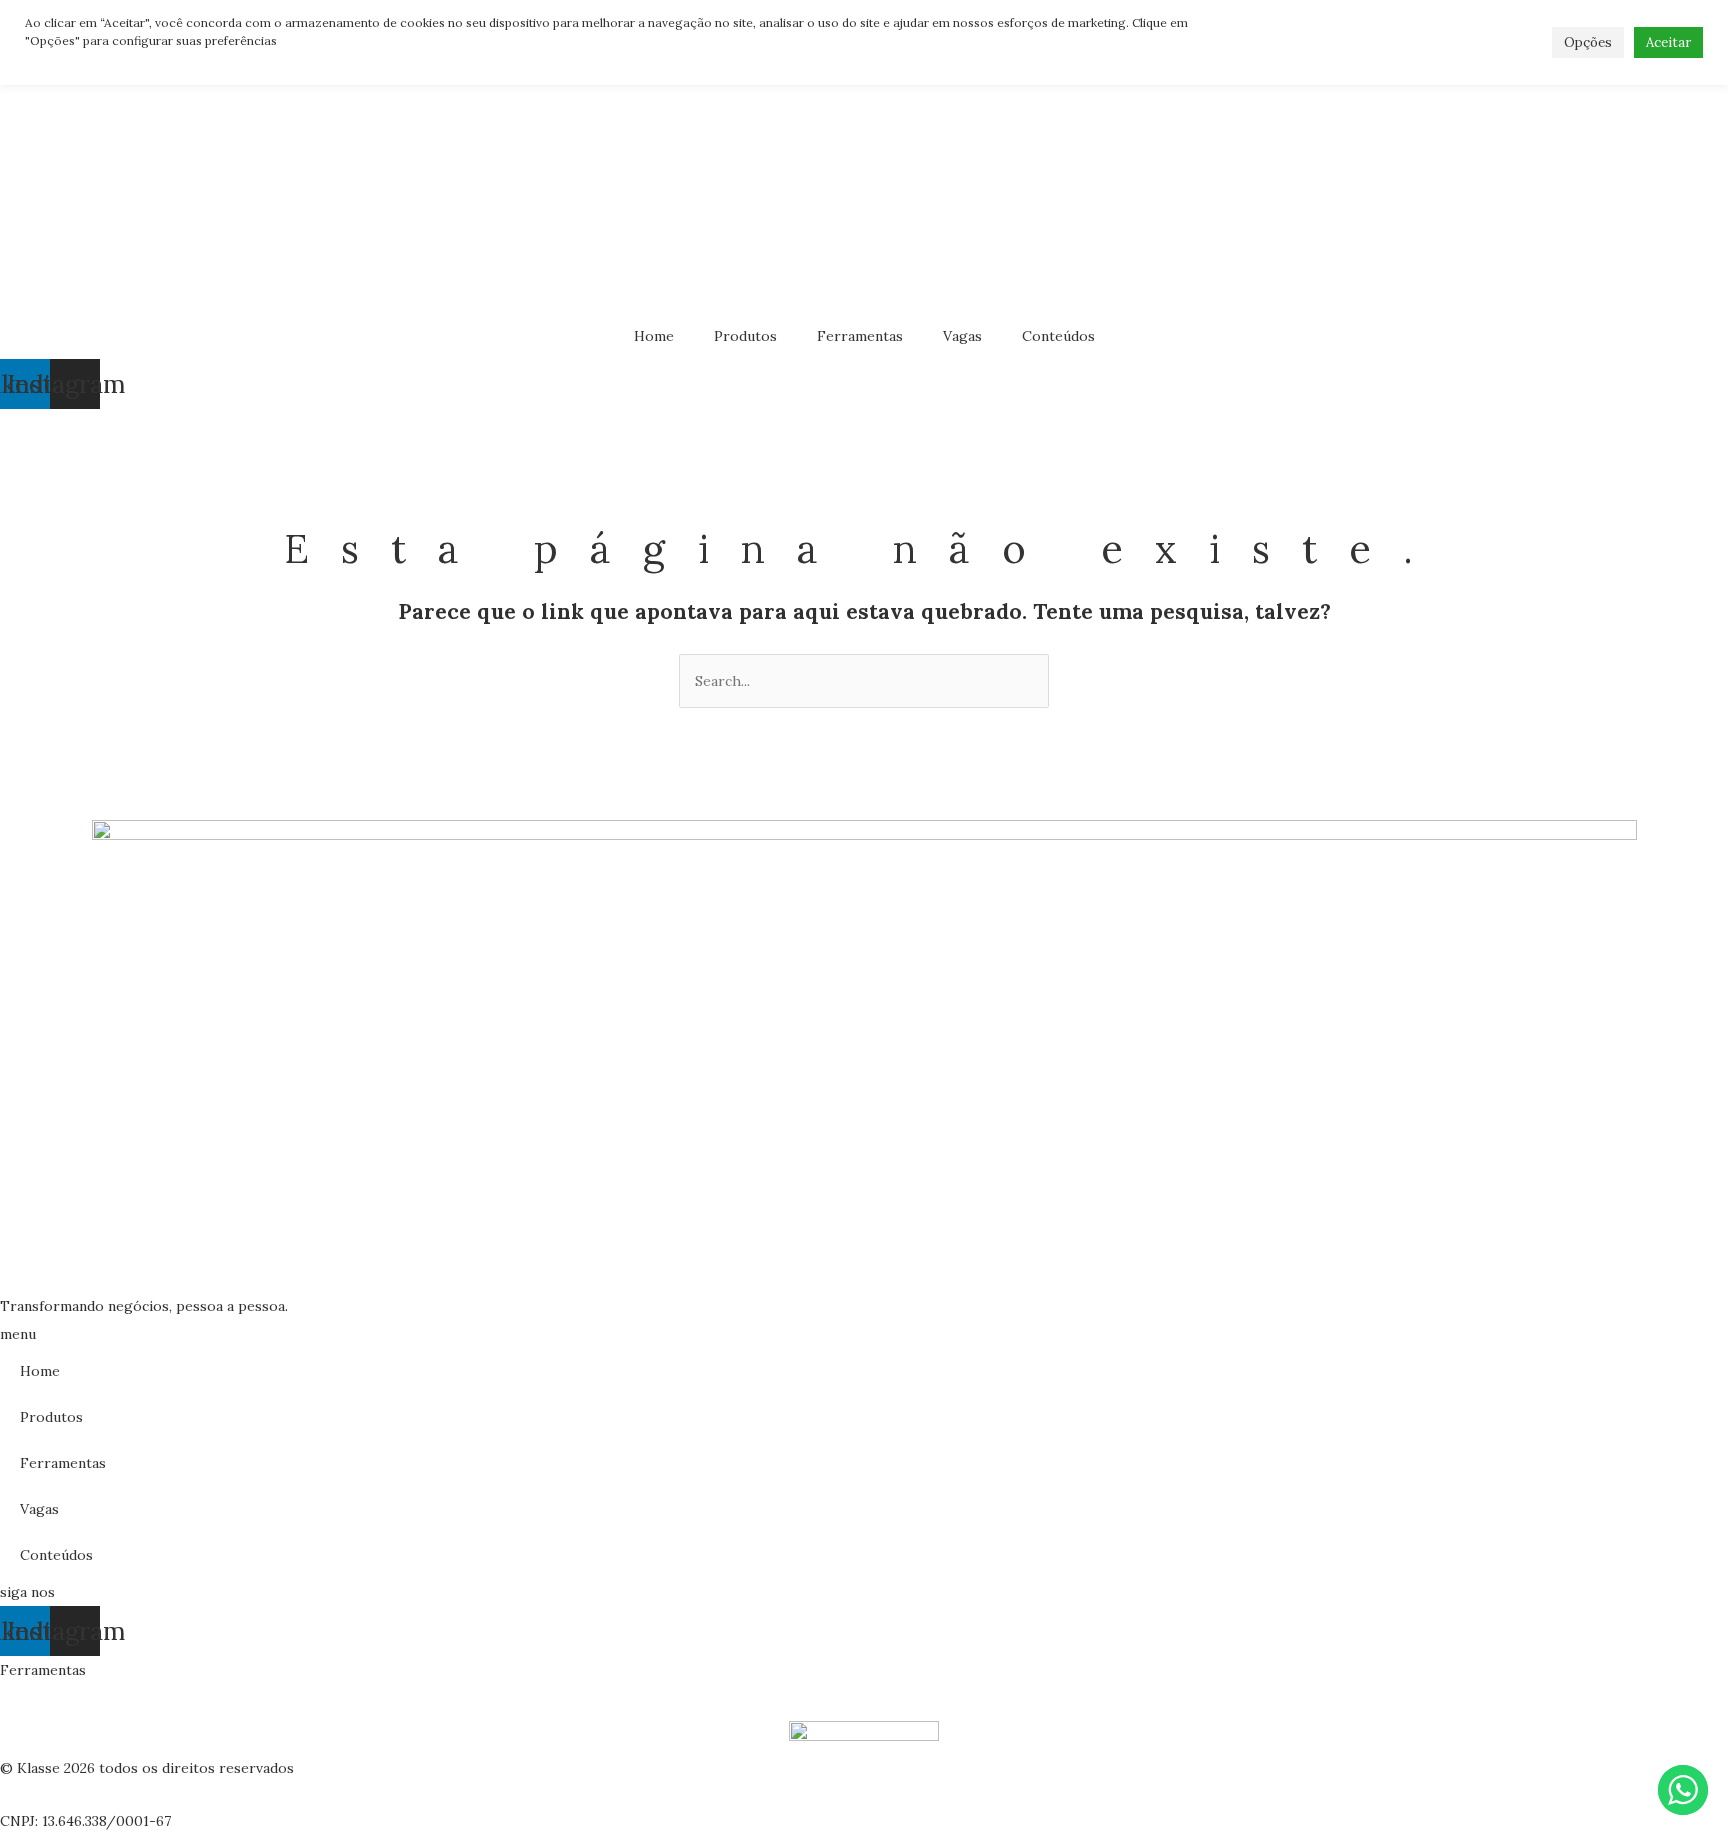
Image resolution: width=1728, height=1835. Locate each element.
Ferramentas (860, 336)
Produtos (745, 336)
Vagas (962, 336)
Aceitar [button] (1668, 42)
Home (654, 336)
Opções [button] (1588, 42)
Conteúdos (1058, 336)
